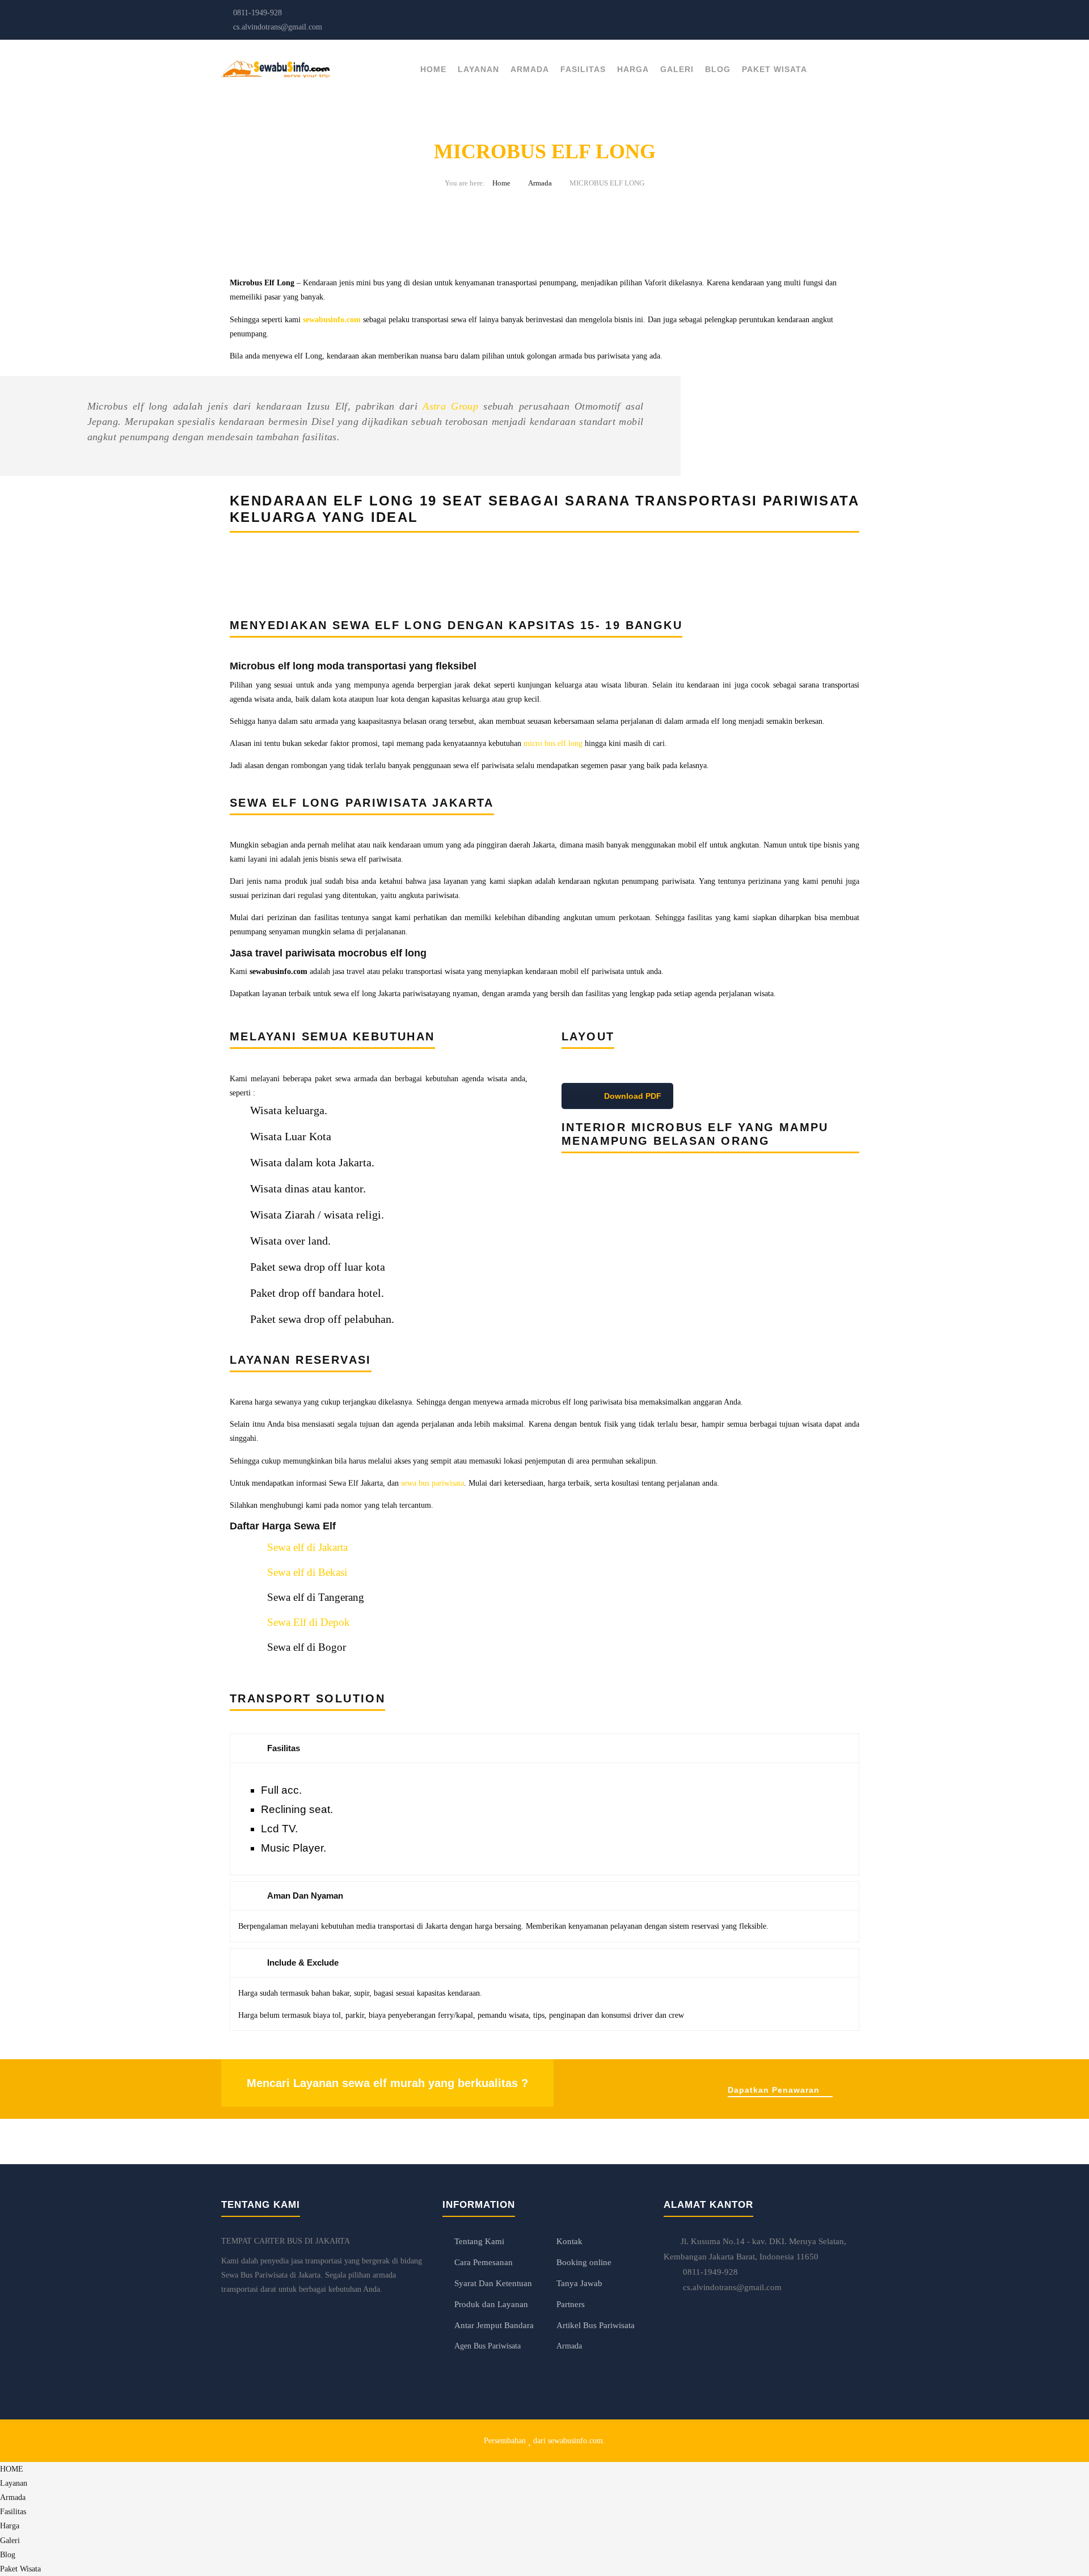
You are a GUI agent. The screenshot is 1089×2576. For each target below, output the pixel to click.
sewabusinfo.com (575, 2441)
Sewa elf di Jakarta (307, 1547)
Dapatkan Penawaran (774, 2090)
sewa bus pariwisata (432, 1483)
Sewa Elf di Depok (309, 1622)
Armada (530, 69)
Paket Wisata (774, 69)
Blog (718, 69)
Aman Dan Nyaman (305, 1896)
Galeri (677, 69)
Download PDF (632, 1096)
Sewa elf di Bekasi (307, 1572)
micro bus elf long (553, 743)
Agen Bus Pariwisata (487, 2346)
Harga (633, 69)
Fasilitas (583, 69)
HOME (433, 69)
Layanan (478, 69)
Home (501, 183)
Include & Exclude (303, 1962)
